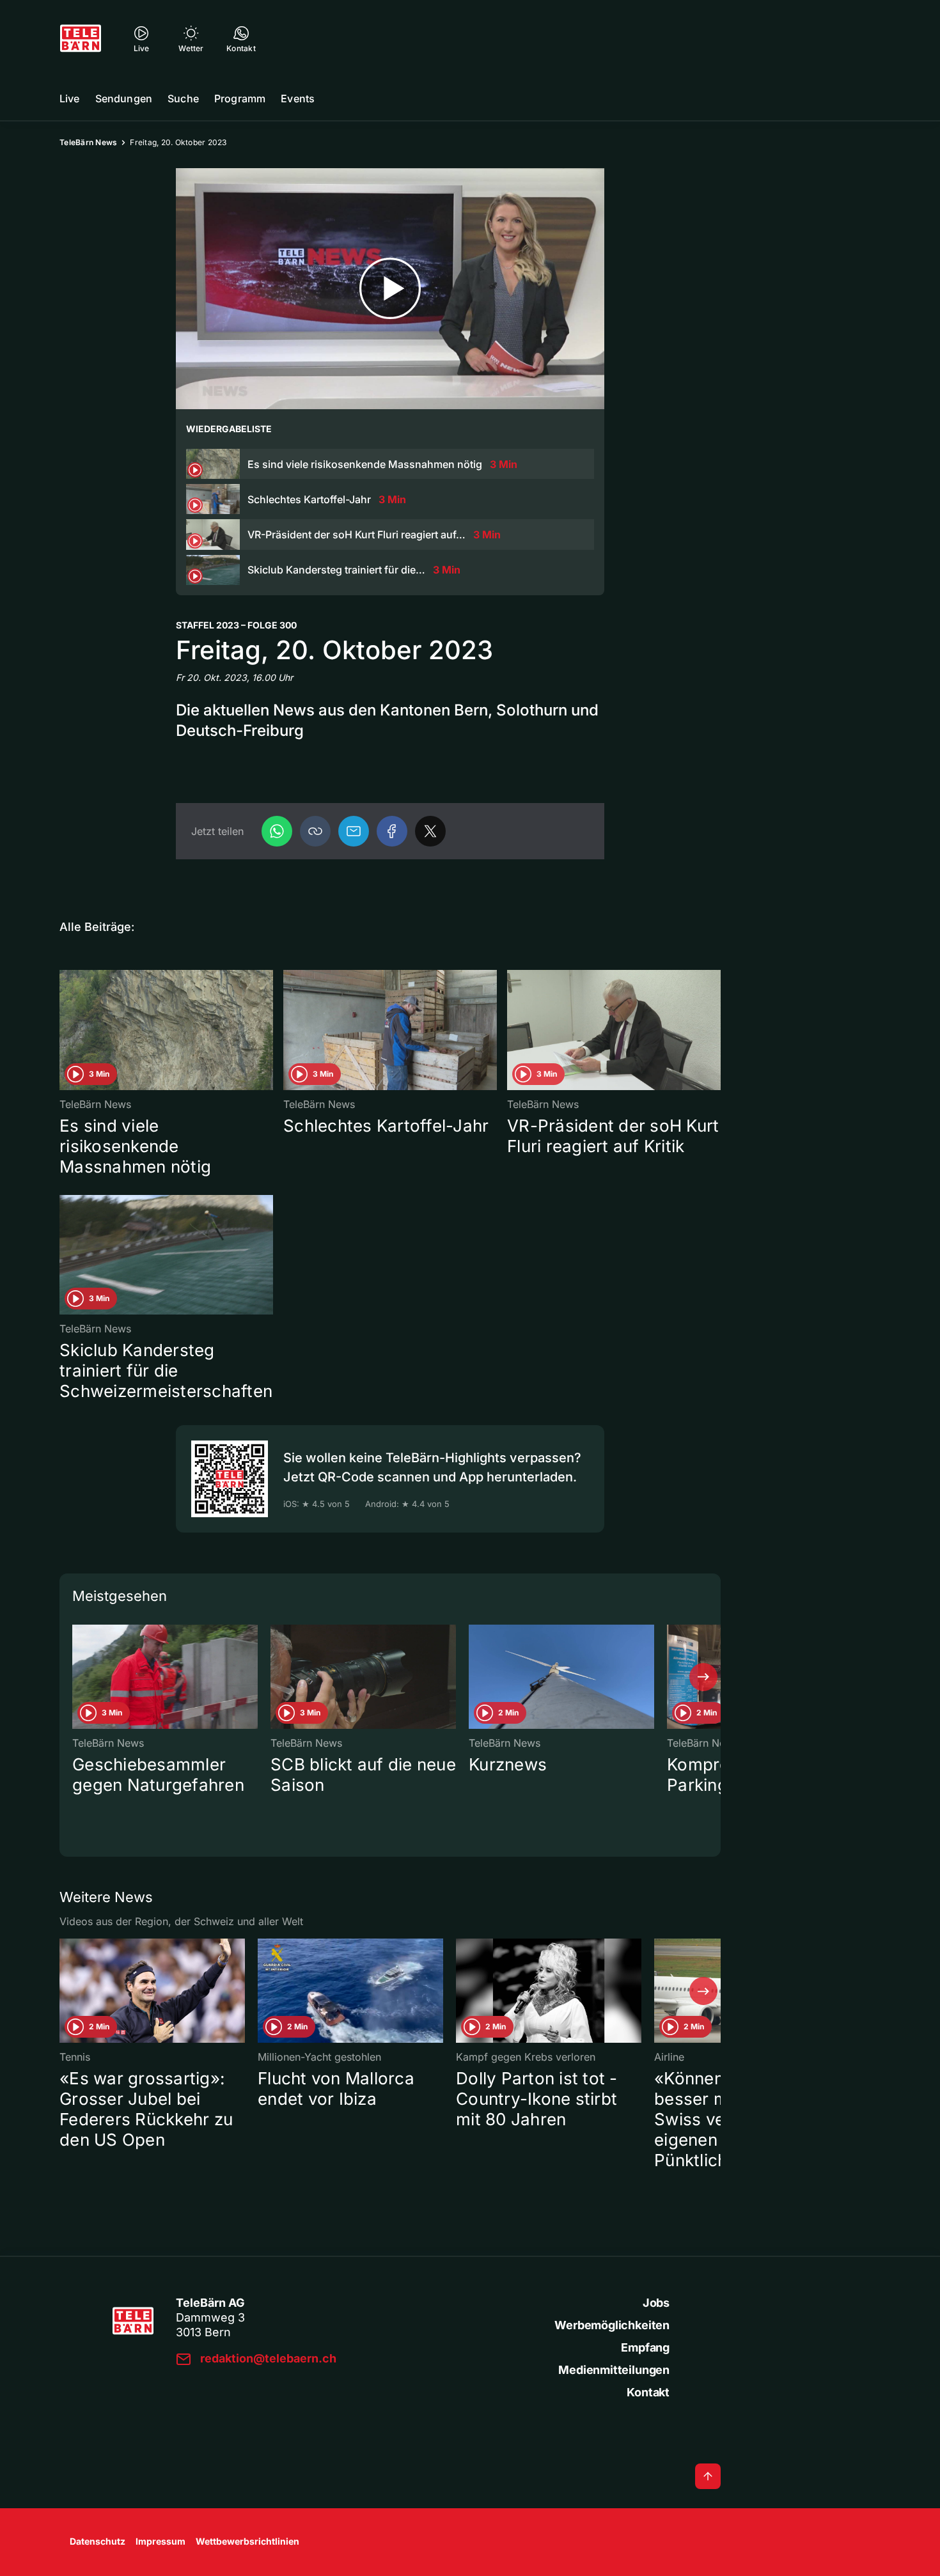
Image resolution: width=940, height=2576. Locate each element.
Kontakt (648, 2392)
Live (70, 98)
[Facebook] (392, 831)
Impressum (161, 2541)
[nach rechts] (703, 1677)
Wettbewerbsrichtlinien (247, 2541)
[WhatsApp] (277, 831)
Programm (240, 98)
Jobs (656, 2303)
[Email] (354, 831)
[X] (430, 831)
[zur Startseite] (81, 38)
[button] (315, 831)
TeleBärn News (88, 142)
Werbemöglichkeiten (612, 2325)
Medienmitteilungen (614, 2370)
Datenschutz (98, 2541)
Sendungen (124, 98)
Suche (183, 98)
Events (298, 98)
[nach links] (77, 1677)
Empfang (645, 2347)
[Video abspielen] (390, 289)
